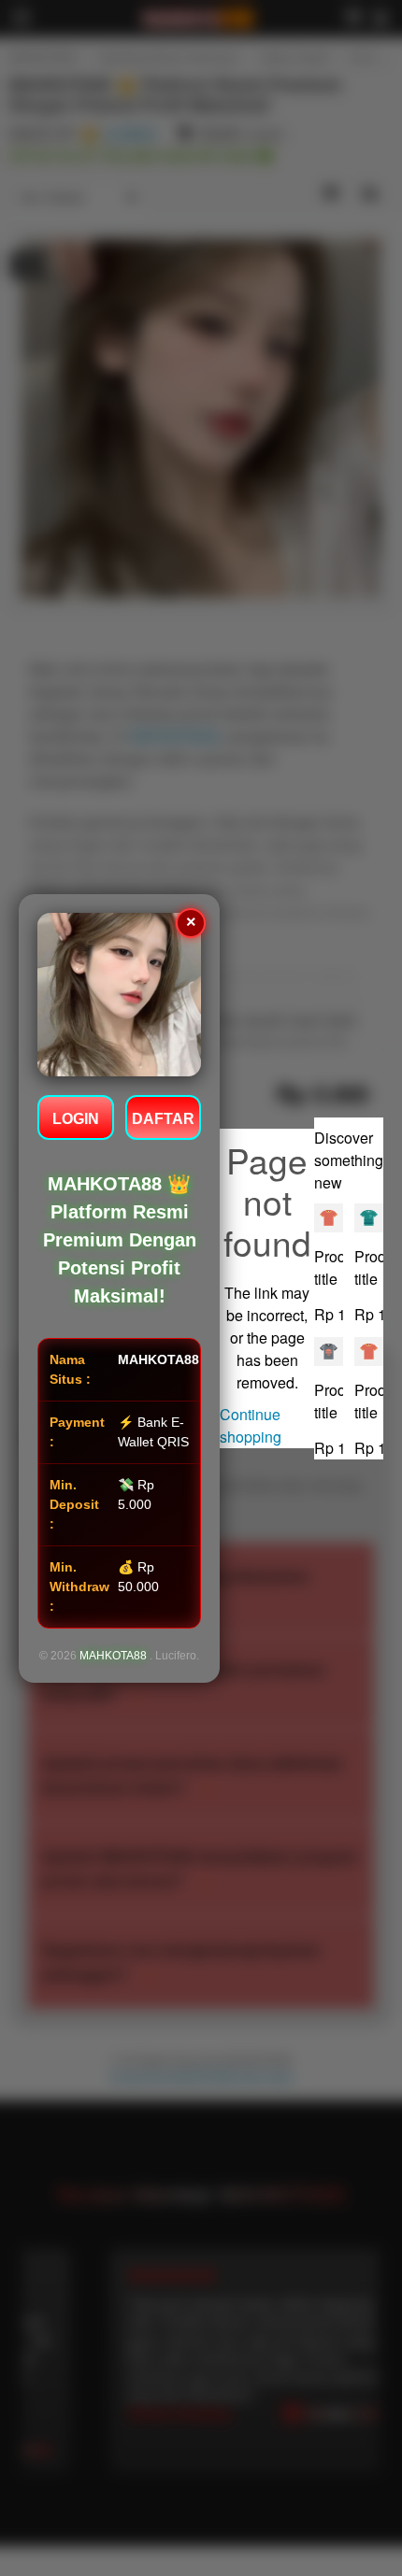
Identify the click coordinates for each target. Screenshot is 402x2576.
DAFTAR (163, 1119)
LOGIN (76, 1119)
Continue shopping (251, 1425)
